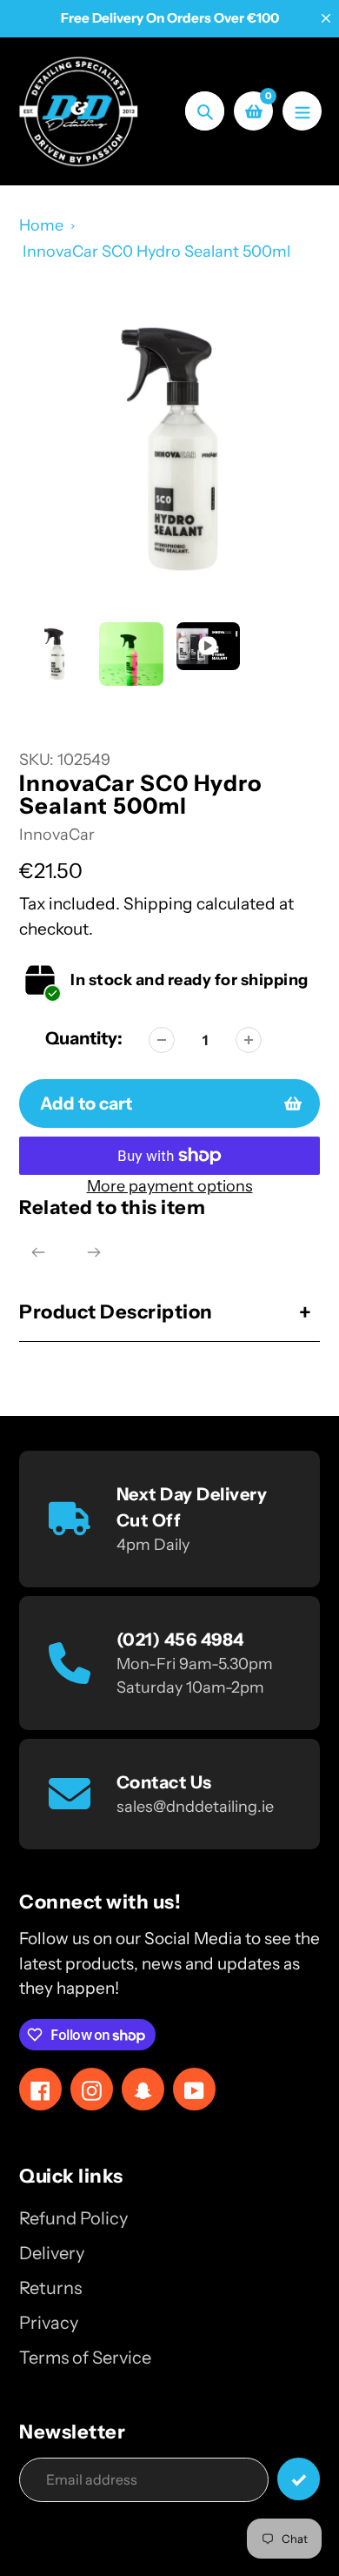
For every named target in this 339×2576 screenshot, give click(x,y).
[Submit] (299, 2479)
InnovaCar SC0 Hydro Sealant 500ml (156, 252)
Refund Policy (73, 2218)
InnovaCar (57, 835)
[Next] (94, 1252)
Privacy (49, 2323)
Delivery (52, 2253)
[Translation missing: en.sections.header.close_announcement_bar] (326, 18)
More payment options (170, 1186)
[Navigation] (302, 111)
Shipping (158, 904)
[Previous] (38, 1252)
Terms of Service (85, 2358)
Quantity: (84, 1038)
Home (41, 225)
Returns (50, 2288)
